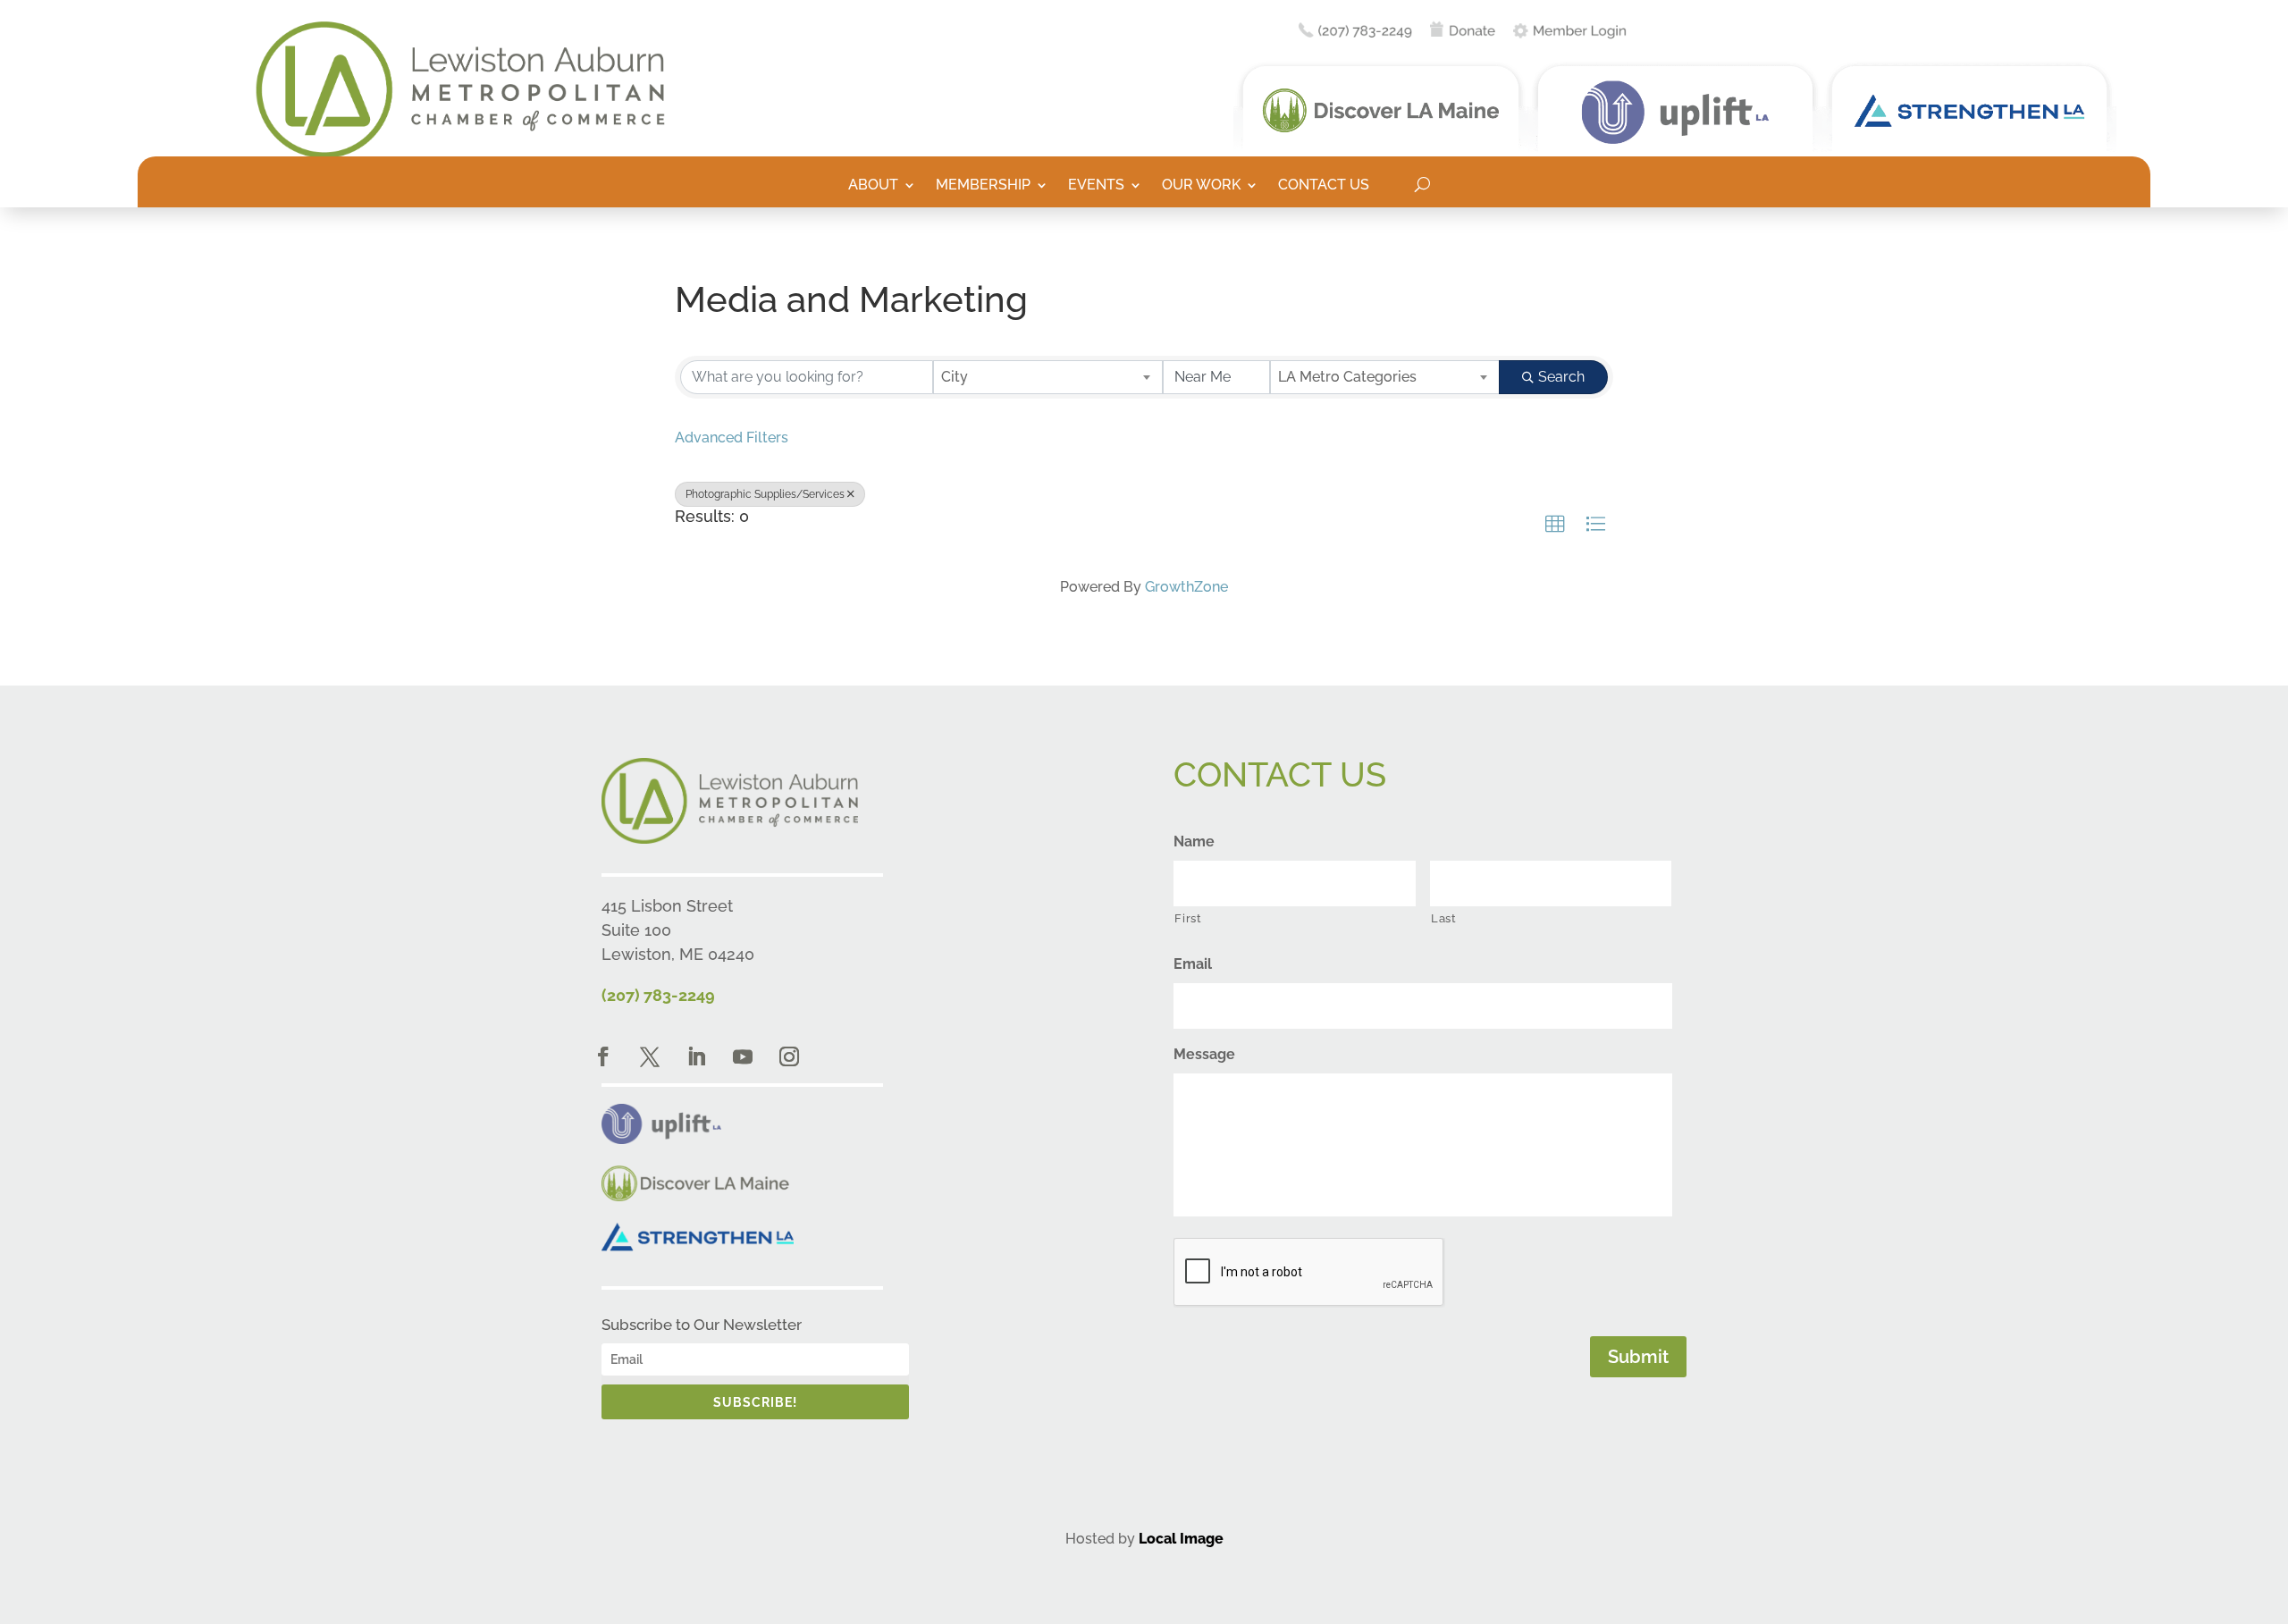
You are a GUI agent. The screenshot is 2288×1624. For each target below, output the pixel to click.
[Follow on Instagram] (789, 1056)
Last (1444, 918)
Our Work (1201, 186)
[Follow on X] (650, 1056)
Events (1096, 186)
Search (1561, 377)
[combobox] (1048, 377)
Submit (1638, 1357)
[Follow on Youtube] (743, 1056)
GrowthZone (1186, 587)
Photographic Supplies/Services (765, 494)
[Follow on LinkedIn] (696, 1056)
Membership (983, 186)
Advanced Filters (732, 438)
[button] (1555, 525)
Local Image (1181, 1539)
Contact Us (1324, 186)
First (1188, 918)
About (873, 186)
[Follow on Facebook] (603, 1056)
